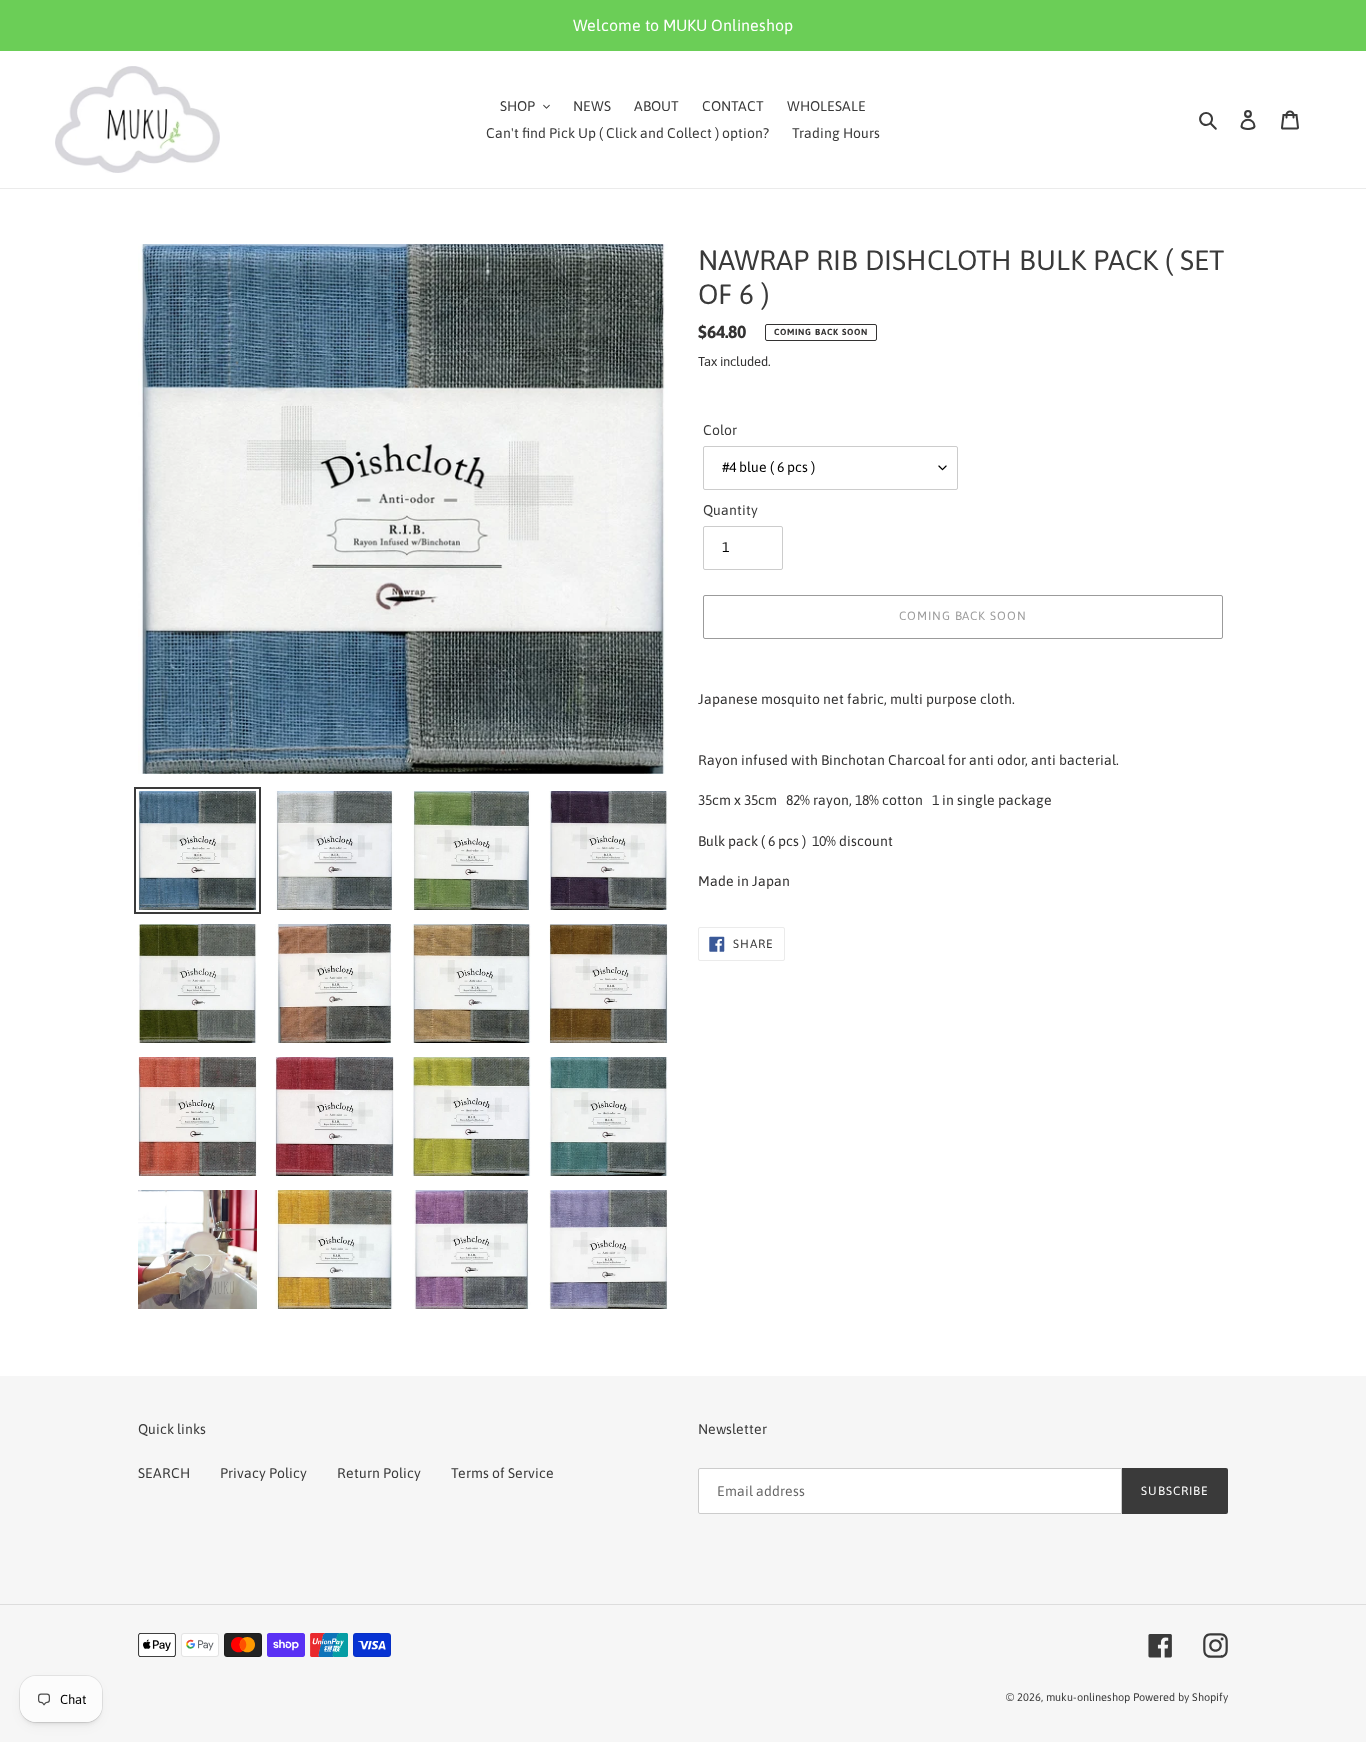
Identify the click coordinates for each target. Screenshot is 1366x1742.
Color (720, 430)
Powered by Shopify (1180, 1697)
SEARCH (164, 1473)
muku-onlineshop (1088, 1697)
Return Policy (379, 1473)
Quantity (730, 510)
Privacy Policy (263, 1473)
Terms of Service (502, 1473)
